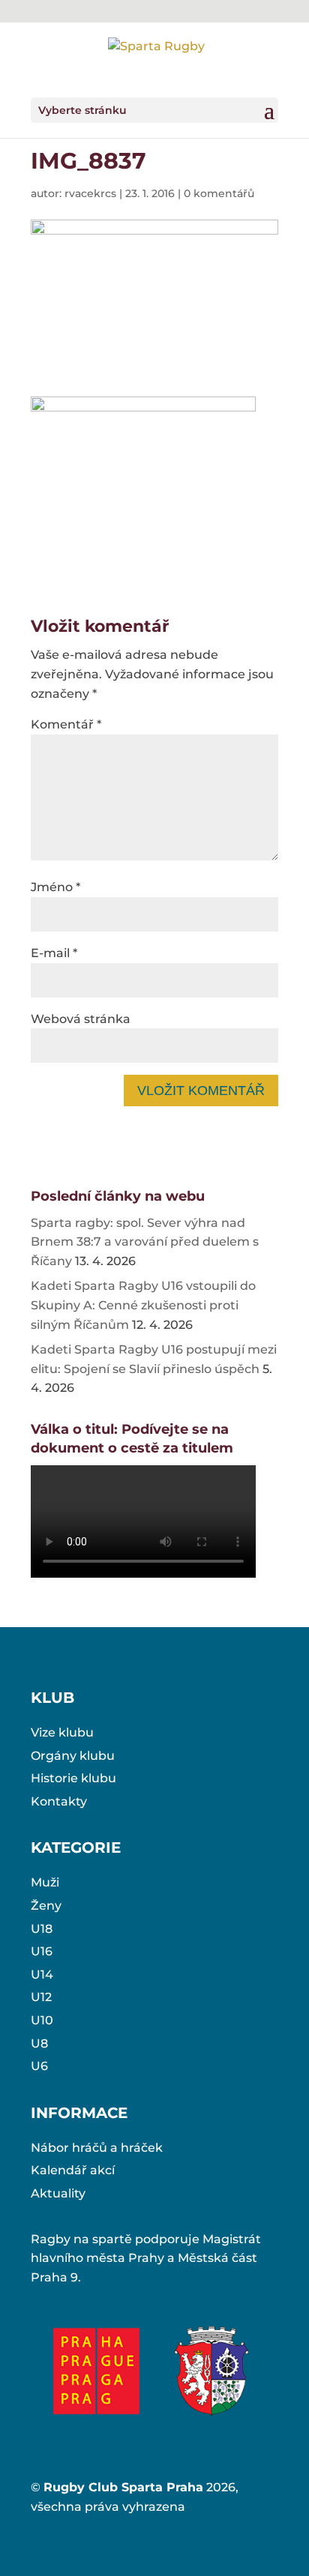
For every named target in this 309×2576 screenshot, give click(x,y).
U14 (42, 1975)
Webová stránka (81, 1019)
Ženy (46, 1906)
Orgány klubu (73, 1756)
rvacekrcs (90, 193)
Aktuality (58, 2193)
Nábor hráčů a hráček (97, 2148)
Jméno (55, 887)
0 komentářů (219, 193)
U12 (41, 1997)
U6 (39, 2066)
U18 (42, 1929)
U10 (42, 2020)
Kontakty (59, 1801)
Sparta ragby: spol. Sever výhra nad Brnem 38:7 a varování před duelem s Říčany (145, 1242)
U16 (42, 1951)
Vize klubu (62, 1732)
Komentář (66, 724)
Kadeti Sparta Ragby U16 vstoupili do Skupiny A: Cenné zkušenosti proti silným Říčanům (143, 1305)
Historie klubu (73, 1778)
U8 (39, 2043)
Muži (45, 1882)
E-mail (54, 953)
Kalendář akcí (73, 2170)
